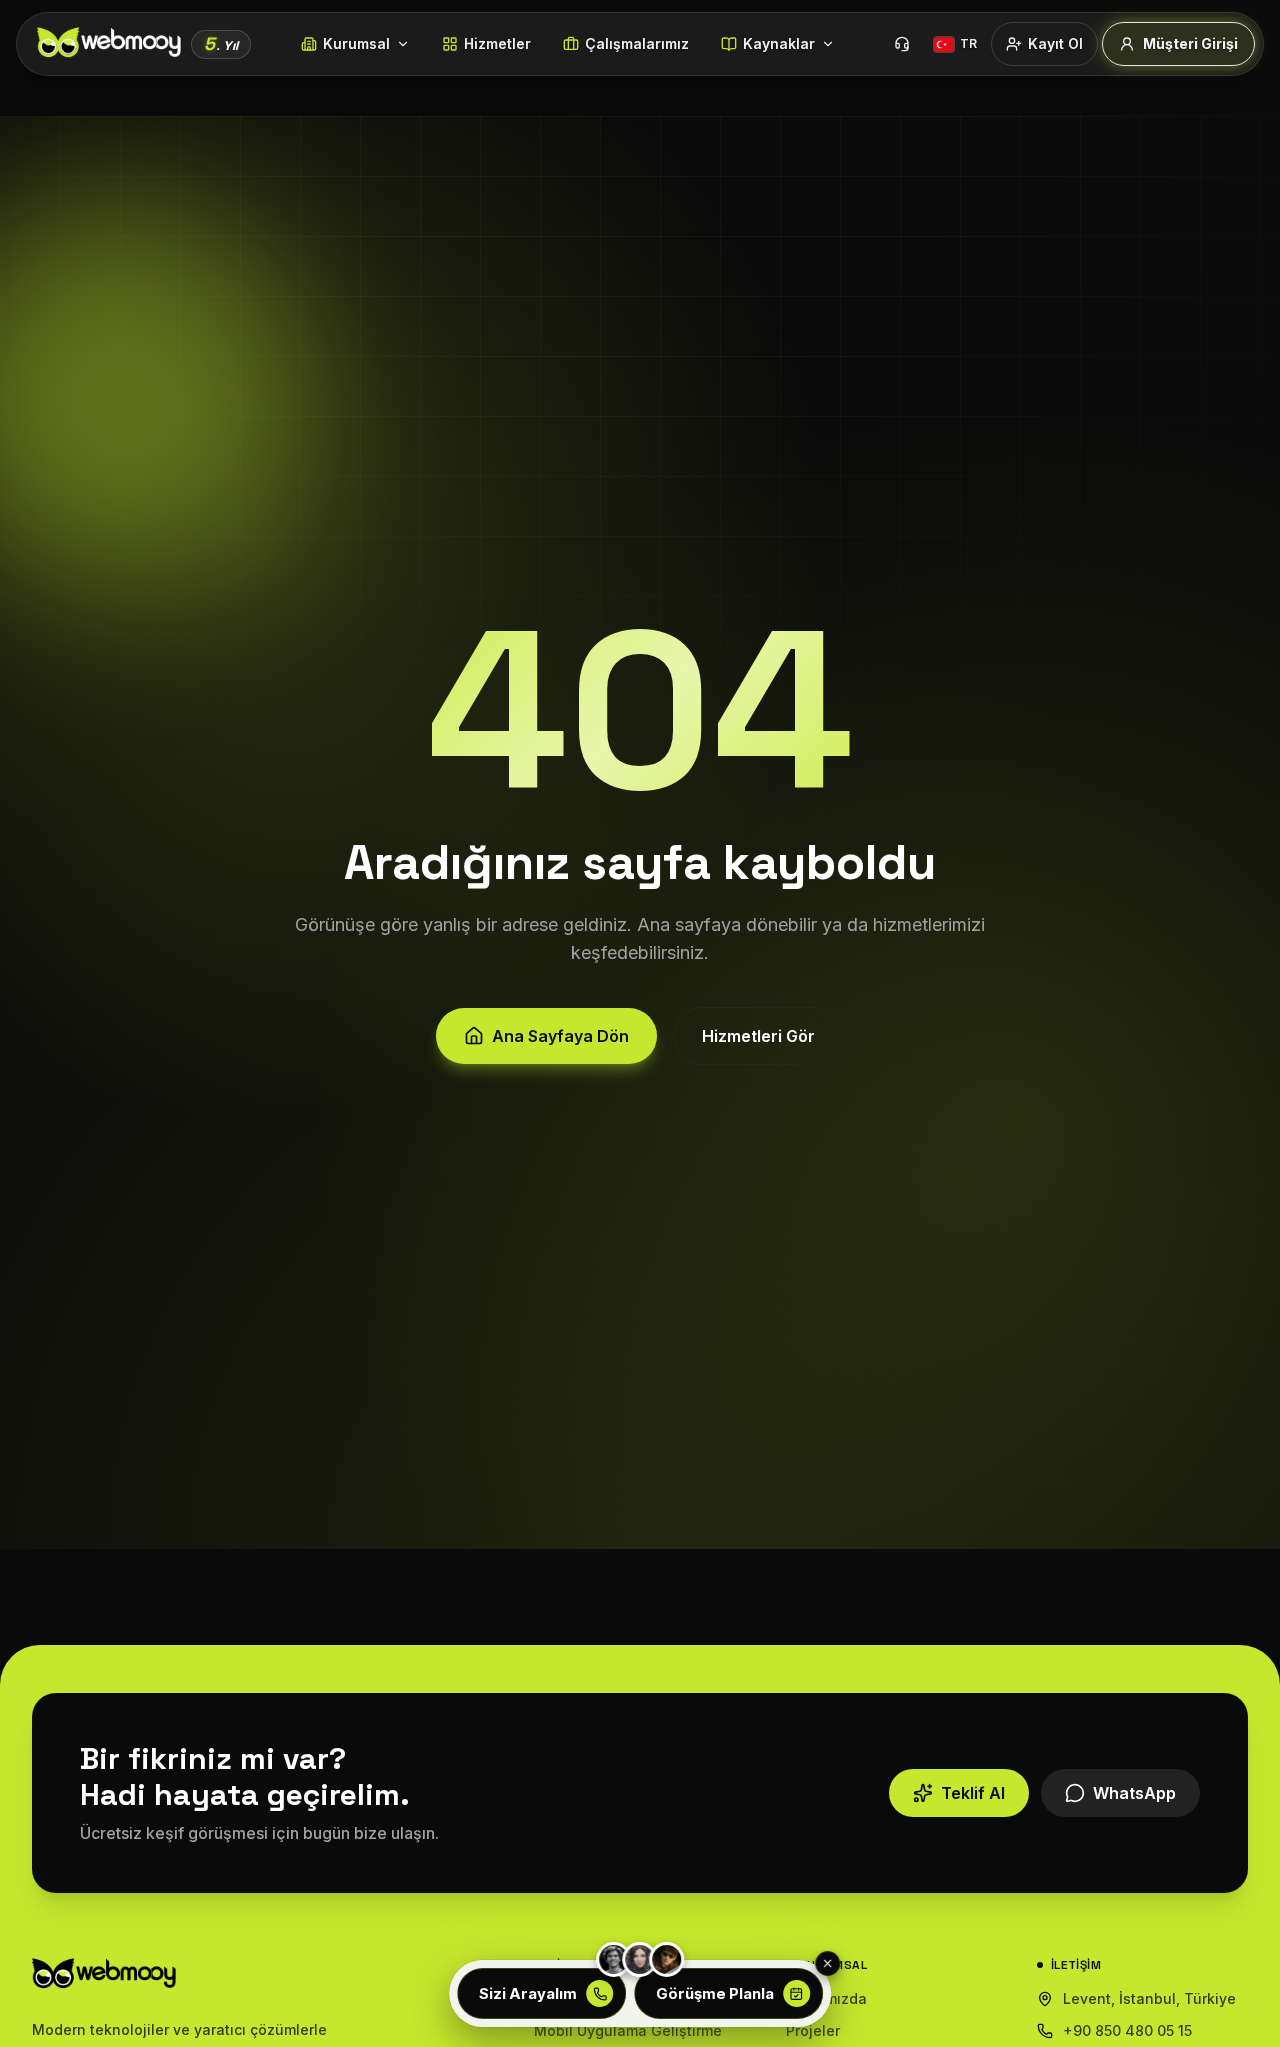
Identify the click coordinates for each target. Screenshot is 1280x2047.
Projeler (813, 2030)
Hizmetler (497, 43)
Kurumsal (356, 43)
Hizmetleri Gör (758, 1036)
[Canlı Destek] (902, 44)
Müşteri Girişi (1190, 43)
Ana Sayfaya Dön (560, 1036)
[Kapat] (828, 1964)
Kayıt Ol (1055, 43)
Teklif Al (973, 1793)
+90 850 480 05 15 (1127, 2030)
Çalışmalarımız (637, 43)
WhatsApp (1134, 1793)
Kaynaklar (779, 43)
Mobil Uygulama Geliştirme (628, 2030)
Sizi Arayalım (528, 1994)
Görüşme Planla (715, 1994)
